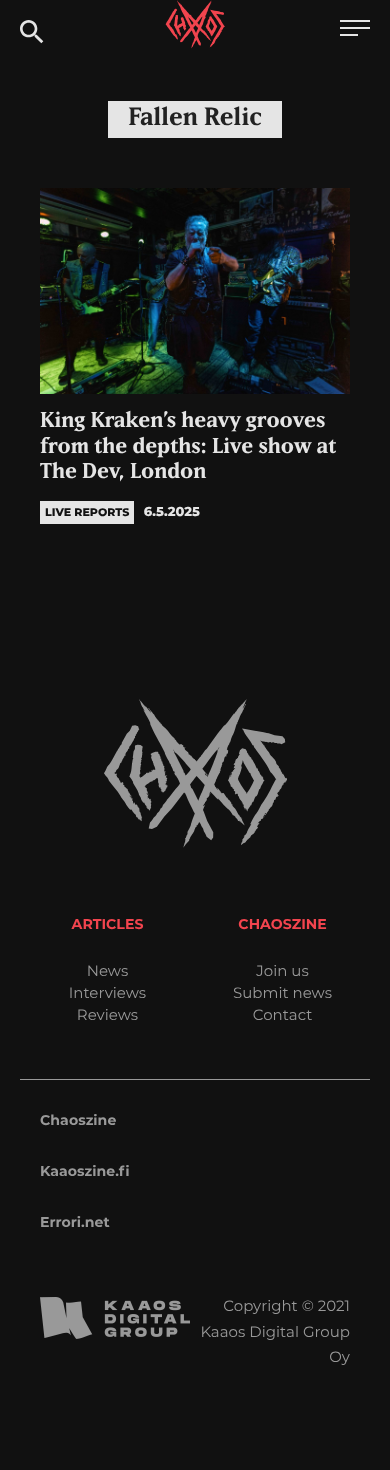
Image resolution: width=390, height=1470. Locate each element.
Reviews (107, 1014)
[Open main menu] (355, 30)
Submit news (282, 992)
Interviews (107, 992)
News (108, 970)
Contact (283, 1014)
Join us (282, 970)
